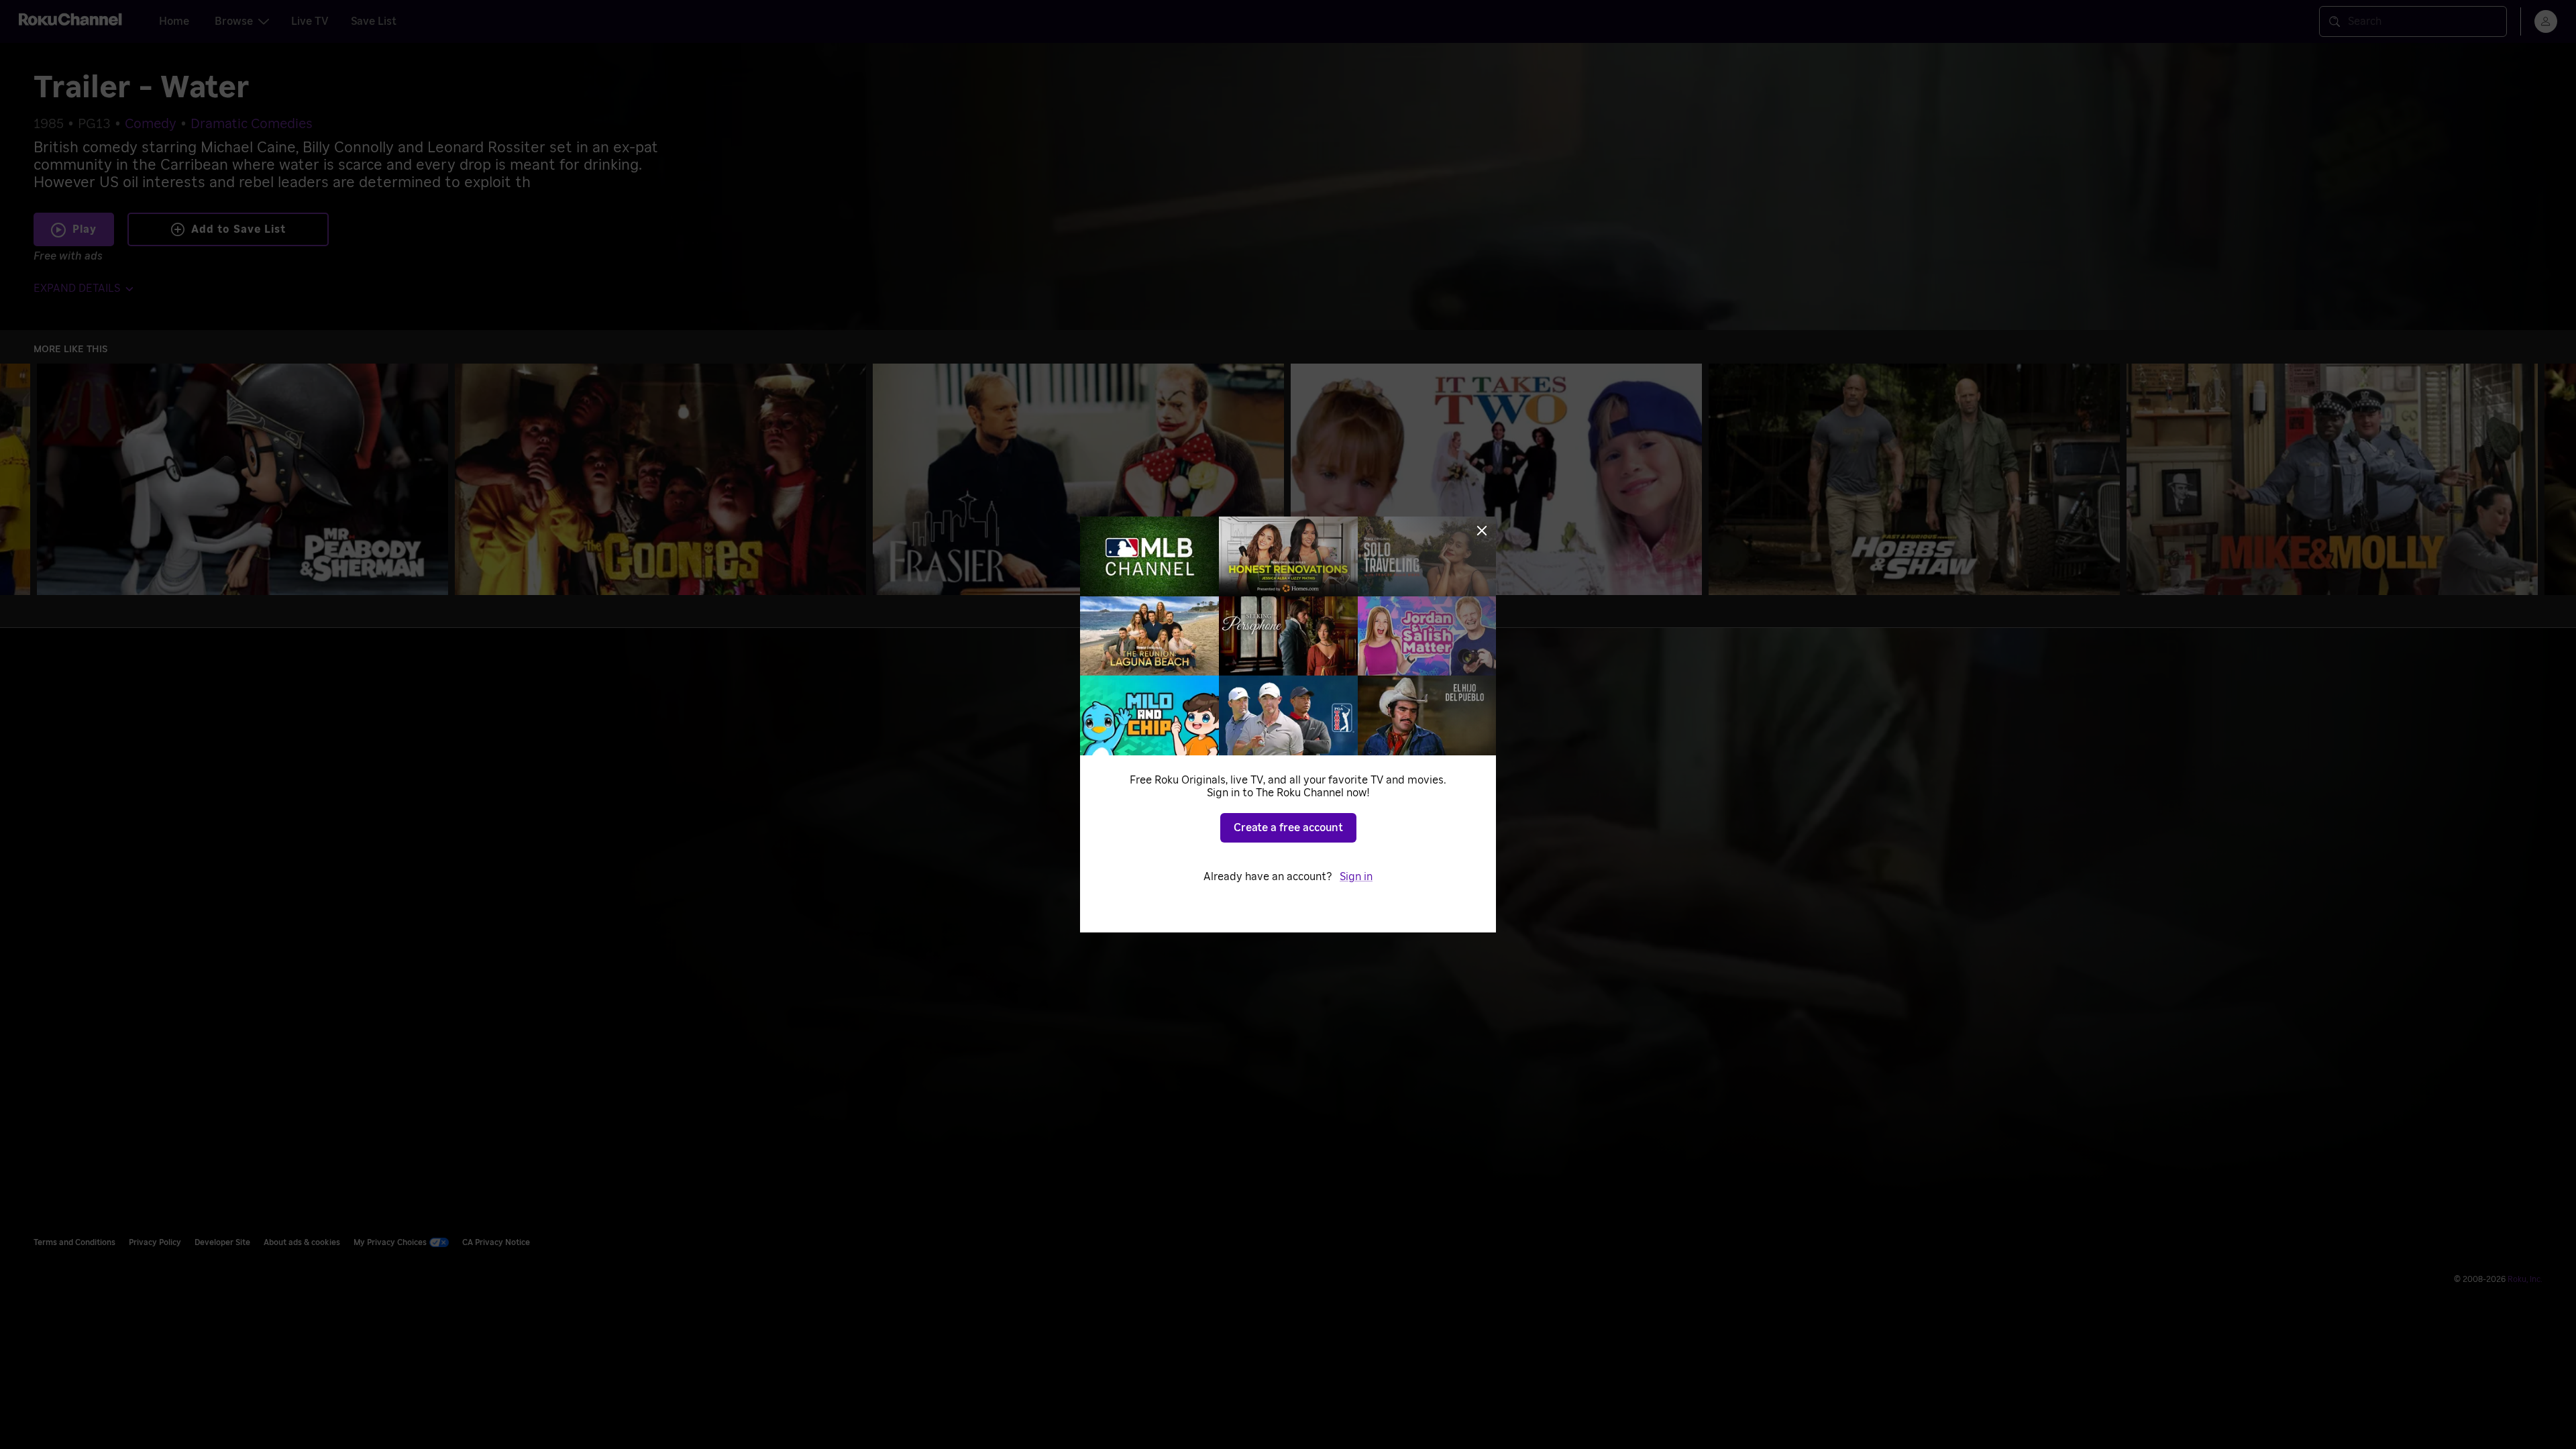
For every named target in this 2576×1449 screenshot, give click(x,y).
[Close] (1482, 531)
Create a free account (1288, 828)
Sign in (1356, 877)
